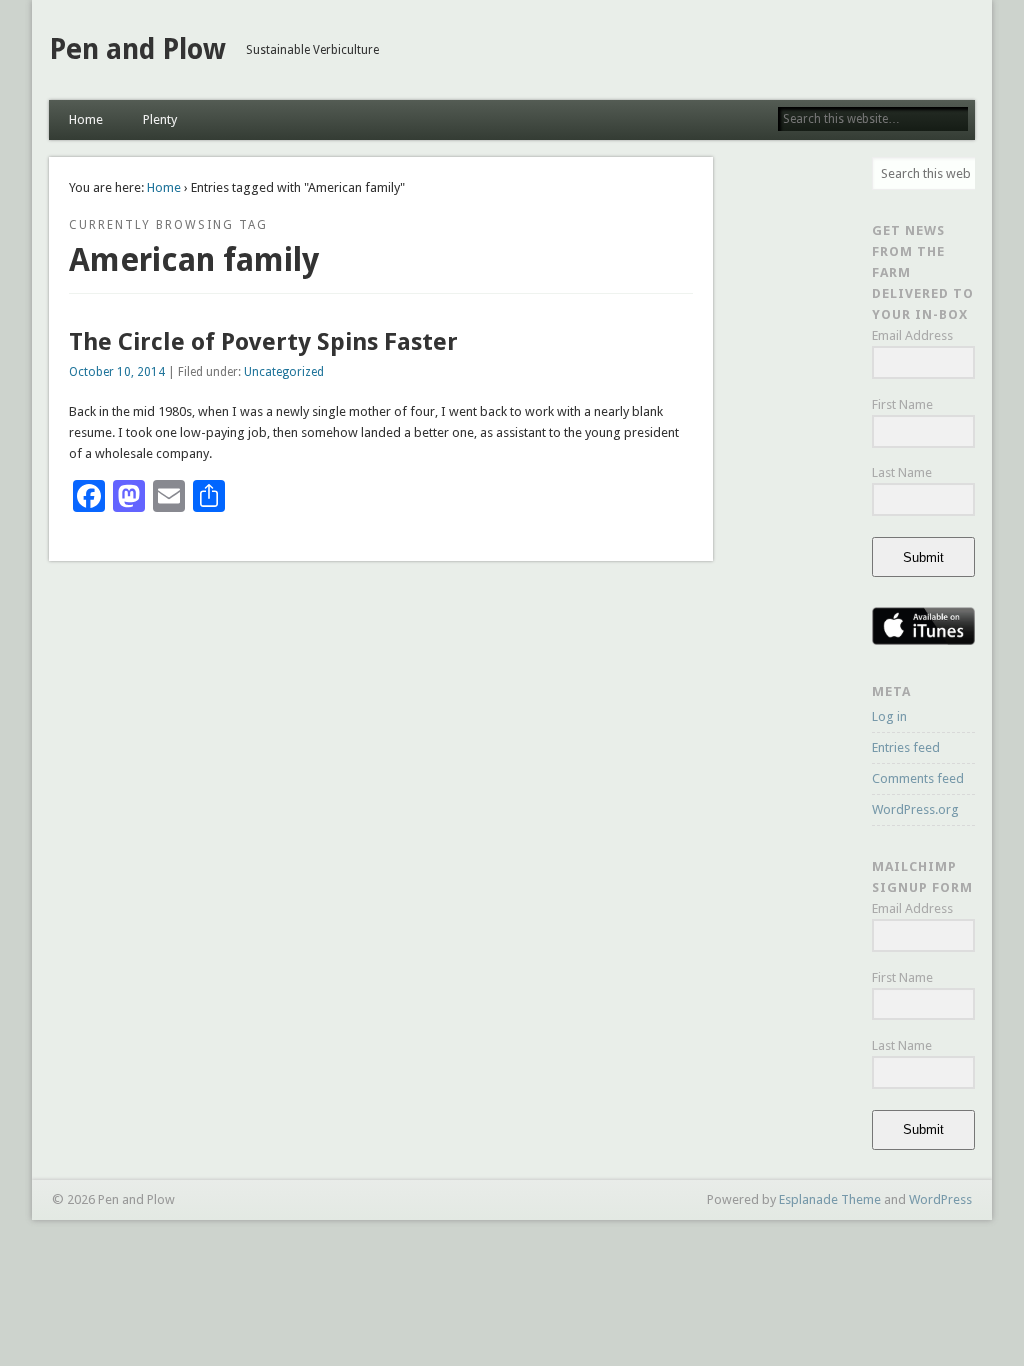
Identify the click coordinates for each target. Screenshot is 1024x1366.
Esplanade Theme (830, 1199)
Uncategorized (284, 372)
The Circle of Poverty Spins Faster (263, 342)
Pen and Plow (137, 49)
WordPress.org (915, 809)
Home (86, 119)
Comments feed (918, 778)
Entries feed (906, 747)
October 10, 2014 (117, 372)
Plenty (160, 119)
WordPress (940, 1199)
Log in (889, 716)
